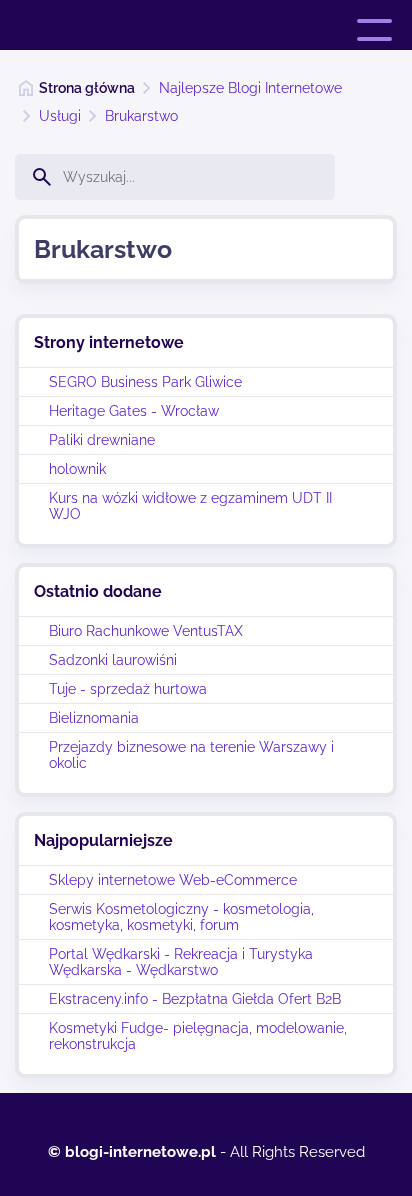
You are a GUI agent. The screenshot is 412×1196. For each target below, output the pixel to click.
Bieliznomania (94, 718)
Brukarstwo (141, 116)
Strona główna (87, 88)
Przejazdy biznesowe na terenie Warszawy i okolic (191, 755)
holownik (77, 469)
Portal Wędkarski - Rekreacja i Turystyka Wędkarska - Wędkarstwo (181, 962)
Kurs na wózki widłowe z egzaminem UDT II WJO (190, 506)
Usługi (60, 116)
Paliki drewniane (102, 440)
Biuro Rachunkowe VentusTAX (146, 631)
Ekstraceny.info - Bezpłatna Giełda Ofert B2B (195, 999)
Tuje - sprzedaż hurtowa (128, 689)
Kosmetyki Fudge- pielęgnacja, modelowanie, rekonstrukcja (198, 1036)
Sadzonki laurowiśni (113, 660)
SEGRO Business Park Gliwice (145, 382)
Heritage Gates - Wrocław (134, 411)
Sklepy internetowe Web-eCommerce (173, 880)
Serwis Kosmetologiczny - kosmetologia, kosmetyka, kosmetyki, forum (181, 917)
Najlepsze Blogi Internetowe (250, 88)
